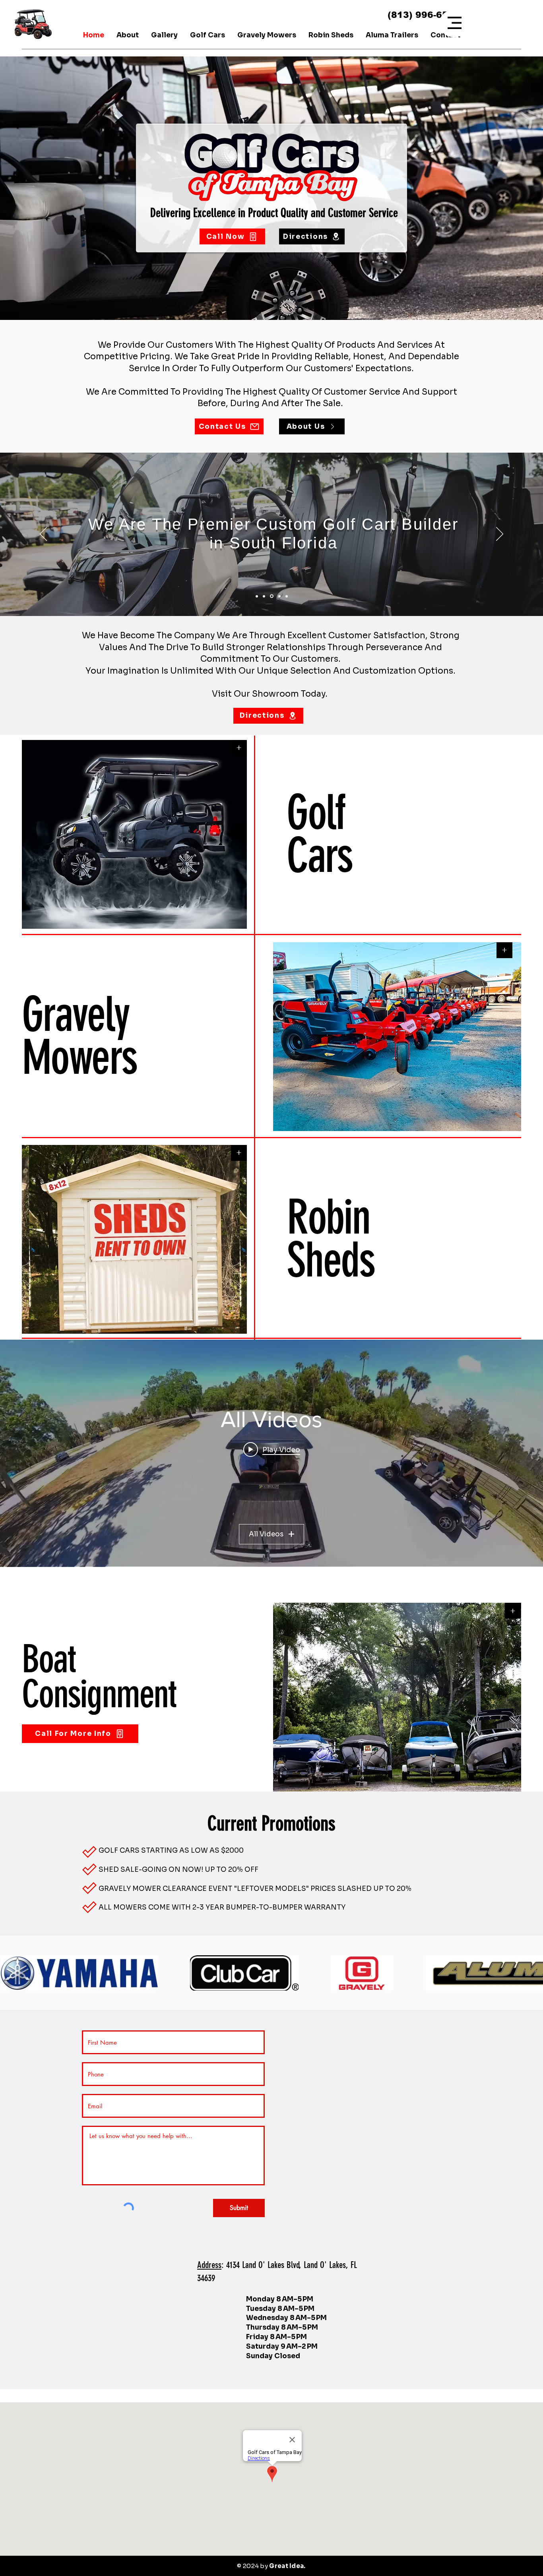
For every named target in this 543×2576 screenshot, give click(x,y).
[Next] (500, 535)
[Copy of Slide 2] (272, 596)
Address (209, 2265)
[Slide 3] (287, 596)
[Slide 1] (257, 596)
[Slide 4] (279, 596)
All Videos (266, 1534)
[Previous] (43, 535)
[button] (455, 23)
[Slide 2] (265, 596)
